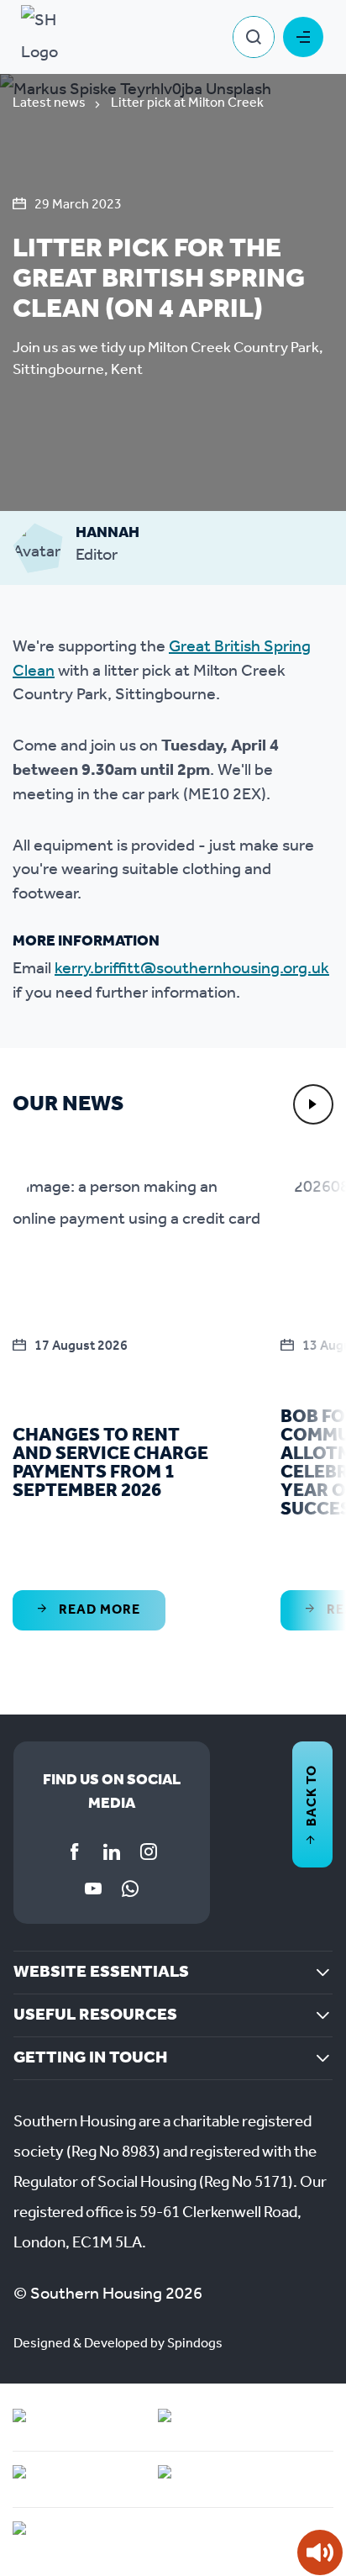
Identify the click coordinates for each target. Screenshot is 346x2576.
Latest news (49, 103)
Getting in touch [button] (90, 2058)
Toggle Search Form (254, 37)
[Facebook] (75, 1852)
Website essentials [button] (101, 1973)
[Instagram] (149, 1852)
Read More (98, 1610)
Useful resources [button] (95, 2015)
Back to (312, 1796)
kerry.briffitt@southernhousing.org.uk (192, 969)
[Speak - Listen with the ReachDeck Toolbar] (320, 2552)
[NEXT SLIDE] (313, 1104)
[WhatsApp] (130, 1889)
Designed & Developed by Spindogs (118, 2344)
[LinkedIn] (112, 1852)
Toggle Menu (303, 37)
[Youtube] (93, 1889)
